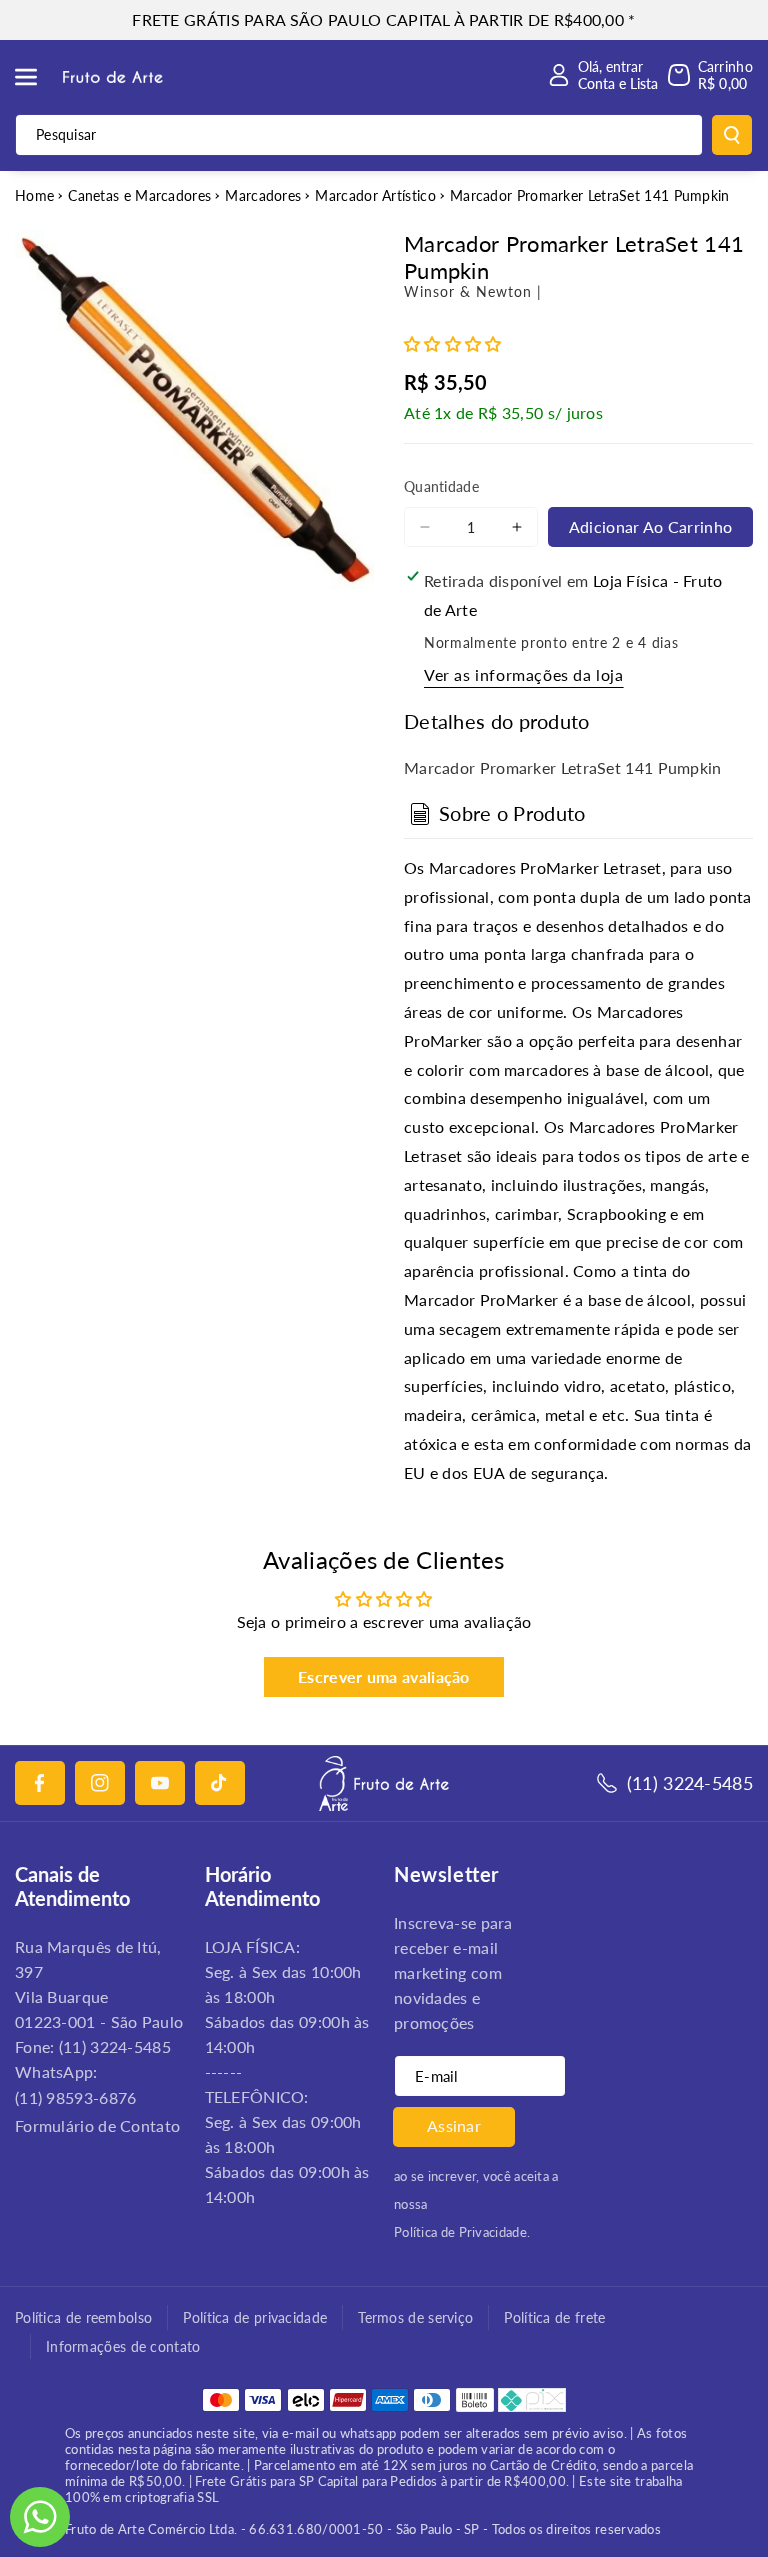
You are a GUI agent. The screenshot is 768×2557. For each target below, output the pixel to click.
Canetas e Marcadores (139, 195)
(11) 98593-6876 (76, 2097)
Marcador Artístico (375, 195)
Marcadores (263, 195)
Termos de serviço (415, 2317)
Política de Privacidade (460, 2232)
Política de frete (554, 2317)
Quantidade (441, 486)
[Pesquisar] (732, 135)
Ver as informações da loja (524, 674)
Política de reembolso (83, 2317)
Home (34, 195)
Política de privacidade (255, 2317)
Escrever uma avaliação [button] (384, 1676)
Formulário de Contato (97, 2125)
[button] (37, 77)
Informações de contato (123, 2346)
